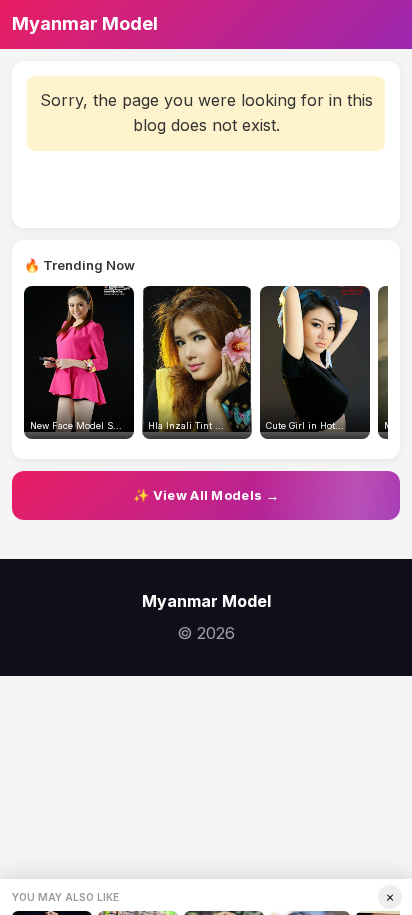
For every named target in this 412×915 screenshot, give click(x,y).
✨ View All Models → (206, 495)
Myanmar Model (85, 23)
